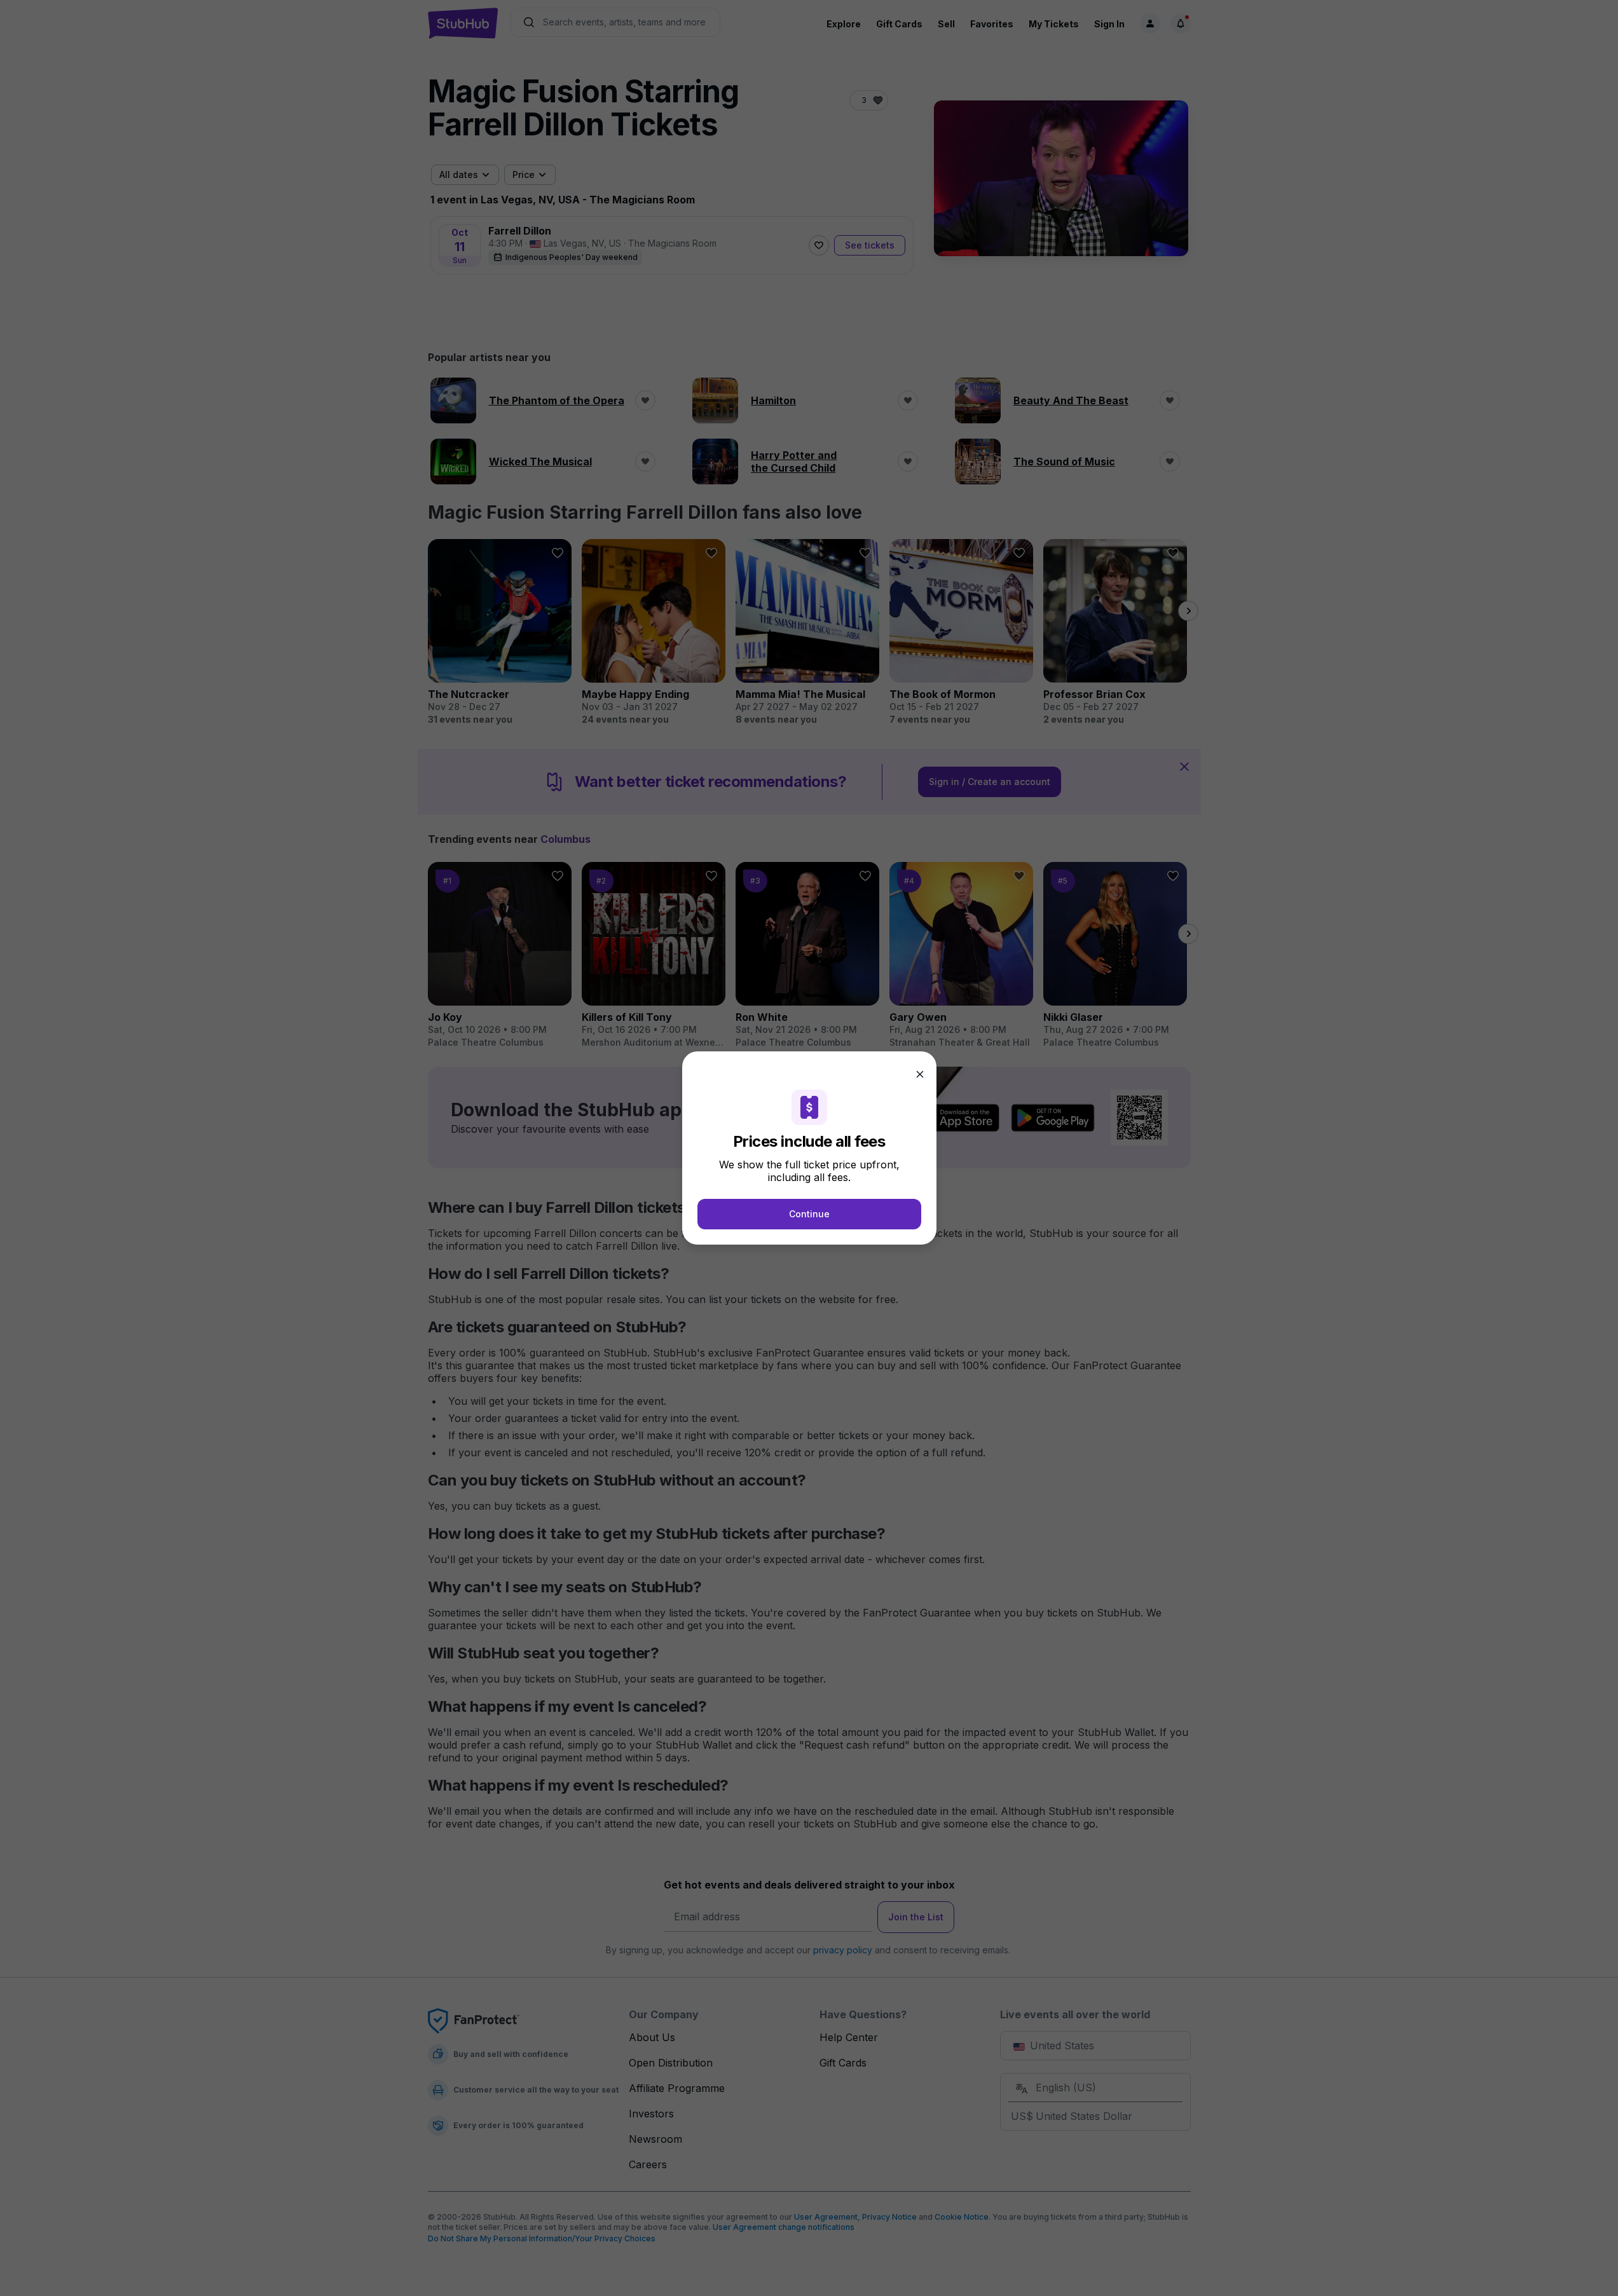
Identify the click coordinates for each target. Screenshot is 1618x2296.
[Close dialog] (920, 1074)
